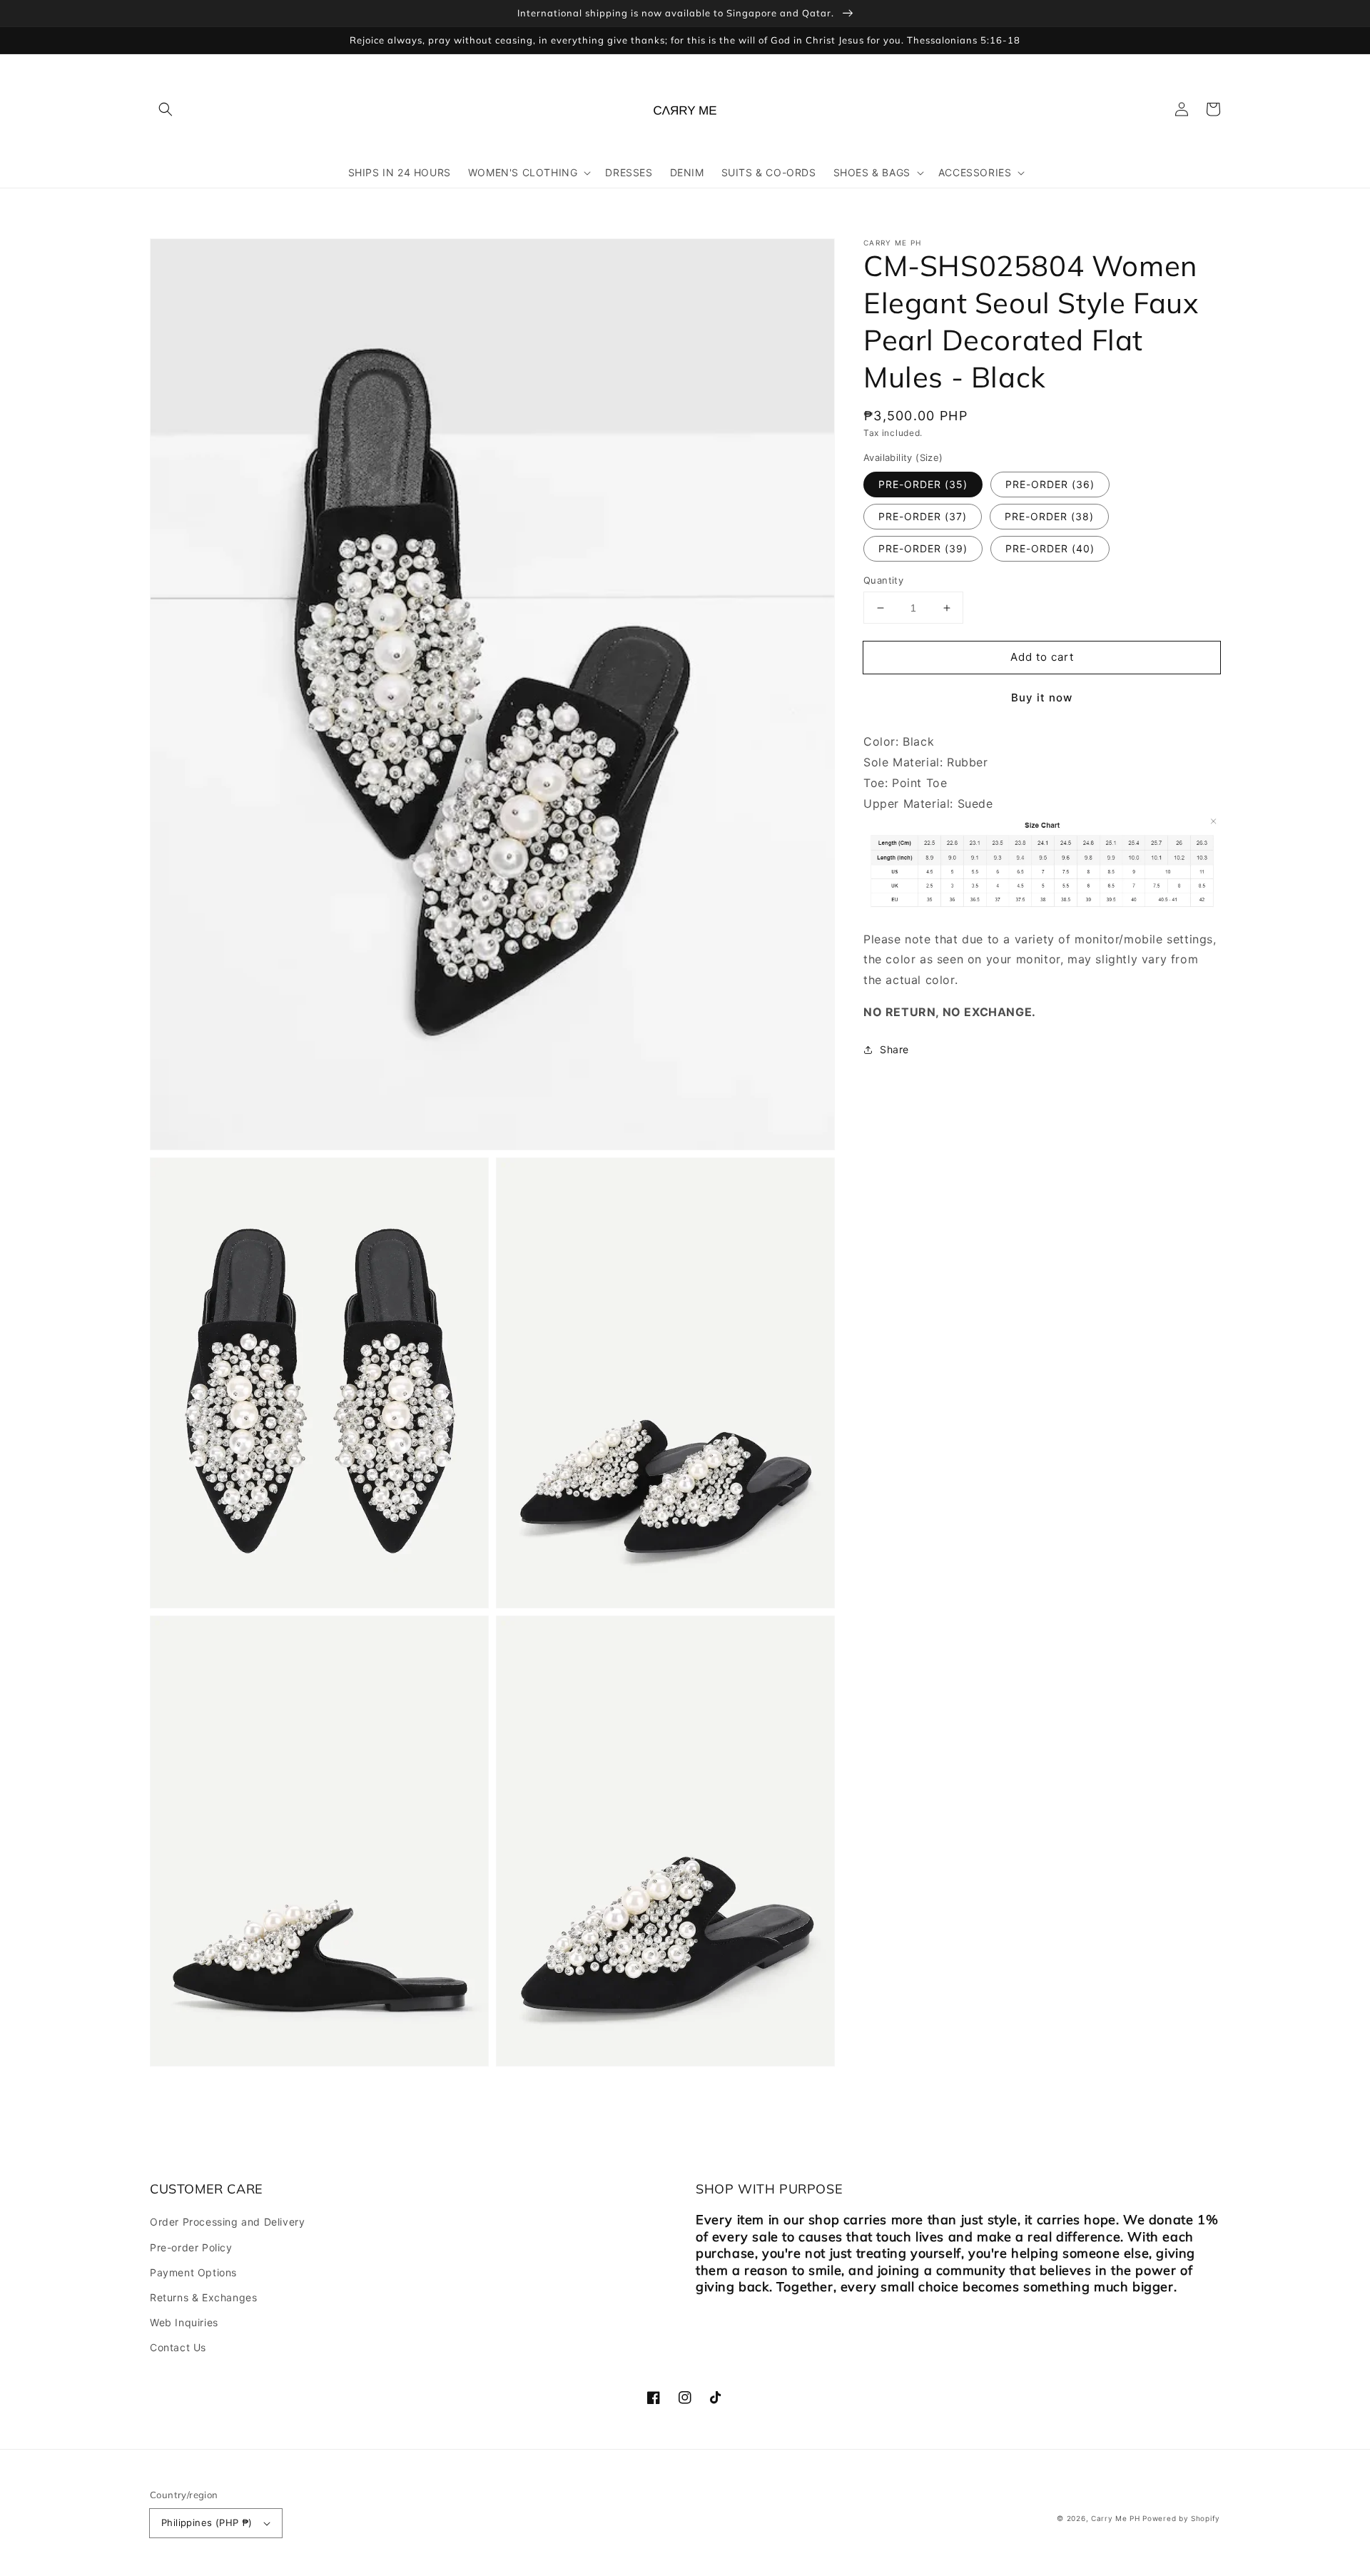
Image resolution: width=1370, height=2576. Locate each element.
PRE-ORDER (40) (1050, 548)
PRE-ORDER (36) (1050, 484)
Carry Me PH (1116, 2518)
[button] (166, 109)
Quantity (883, 580)
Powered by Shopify (1181, 2518)
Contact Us (178, 2347)
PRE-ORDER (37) (923, 516)
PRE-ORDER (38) (1049, 516)
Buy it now (1042, 698)
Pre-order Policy (191, 2247)
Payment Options (193, 2272)
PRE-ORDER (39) (923, 548)
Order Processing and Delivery (227, 2222)
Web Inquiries (184, 2322)
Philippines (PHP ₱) (207, 2522)
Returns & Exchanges (203, 2297)
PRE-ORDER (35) (923, 484)
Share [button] (894, 1049)
